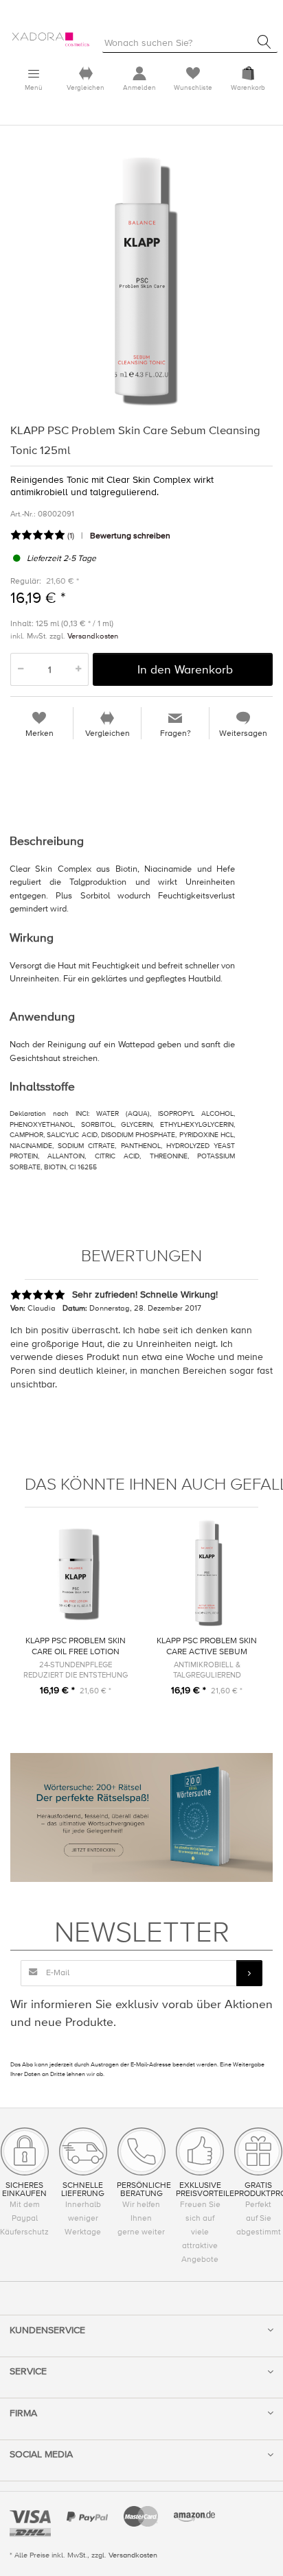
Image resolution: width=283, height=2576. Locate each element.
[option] (141, 281)
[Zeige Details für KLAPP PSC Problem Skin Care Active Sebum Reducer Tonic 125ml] (207, 1573)
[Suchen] (264, 42)
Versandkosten (93, 636)
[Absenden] (249, 1973)
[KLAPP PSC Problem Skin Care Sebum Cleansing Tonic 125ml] (141, 281)
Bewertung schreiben (130, 536)
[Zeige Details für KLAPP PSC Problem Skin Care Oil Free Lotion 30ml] (76, 1573)
